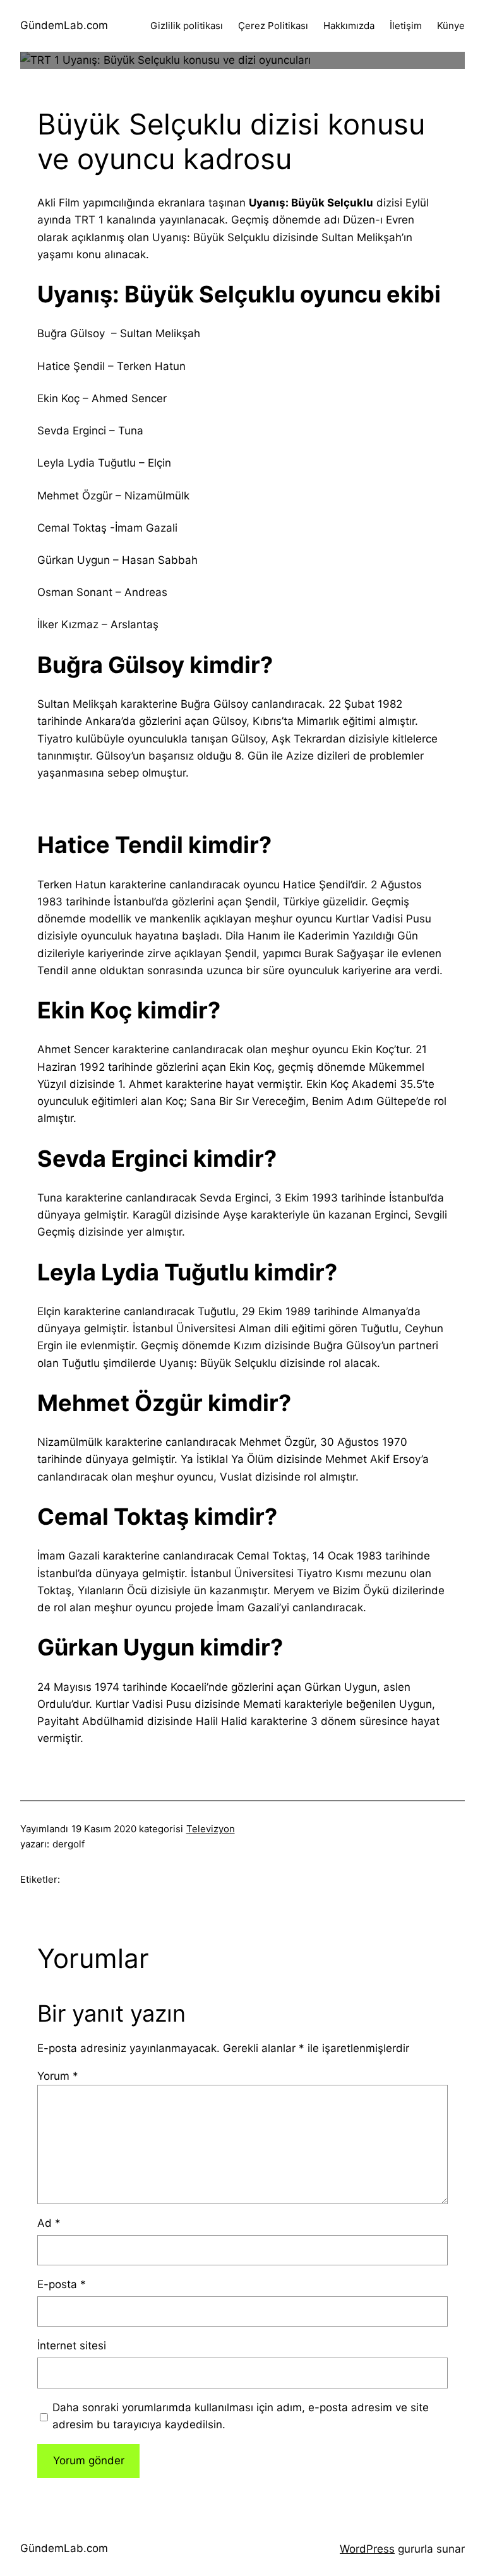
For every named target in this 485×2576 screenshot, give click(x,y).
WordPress (367, 2549)
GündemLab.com (64, 25)
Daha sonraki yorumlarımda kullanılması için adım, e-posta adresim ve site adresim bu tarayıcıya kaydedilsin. (241, 2416)
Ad (49, 2223)
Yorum (58, 2076)
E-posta (62, 2284)
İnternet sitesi (72, 2346)
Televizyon (211, 1829)
